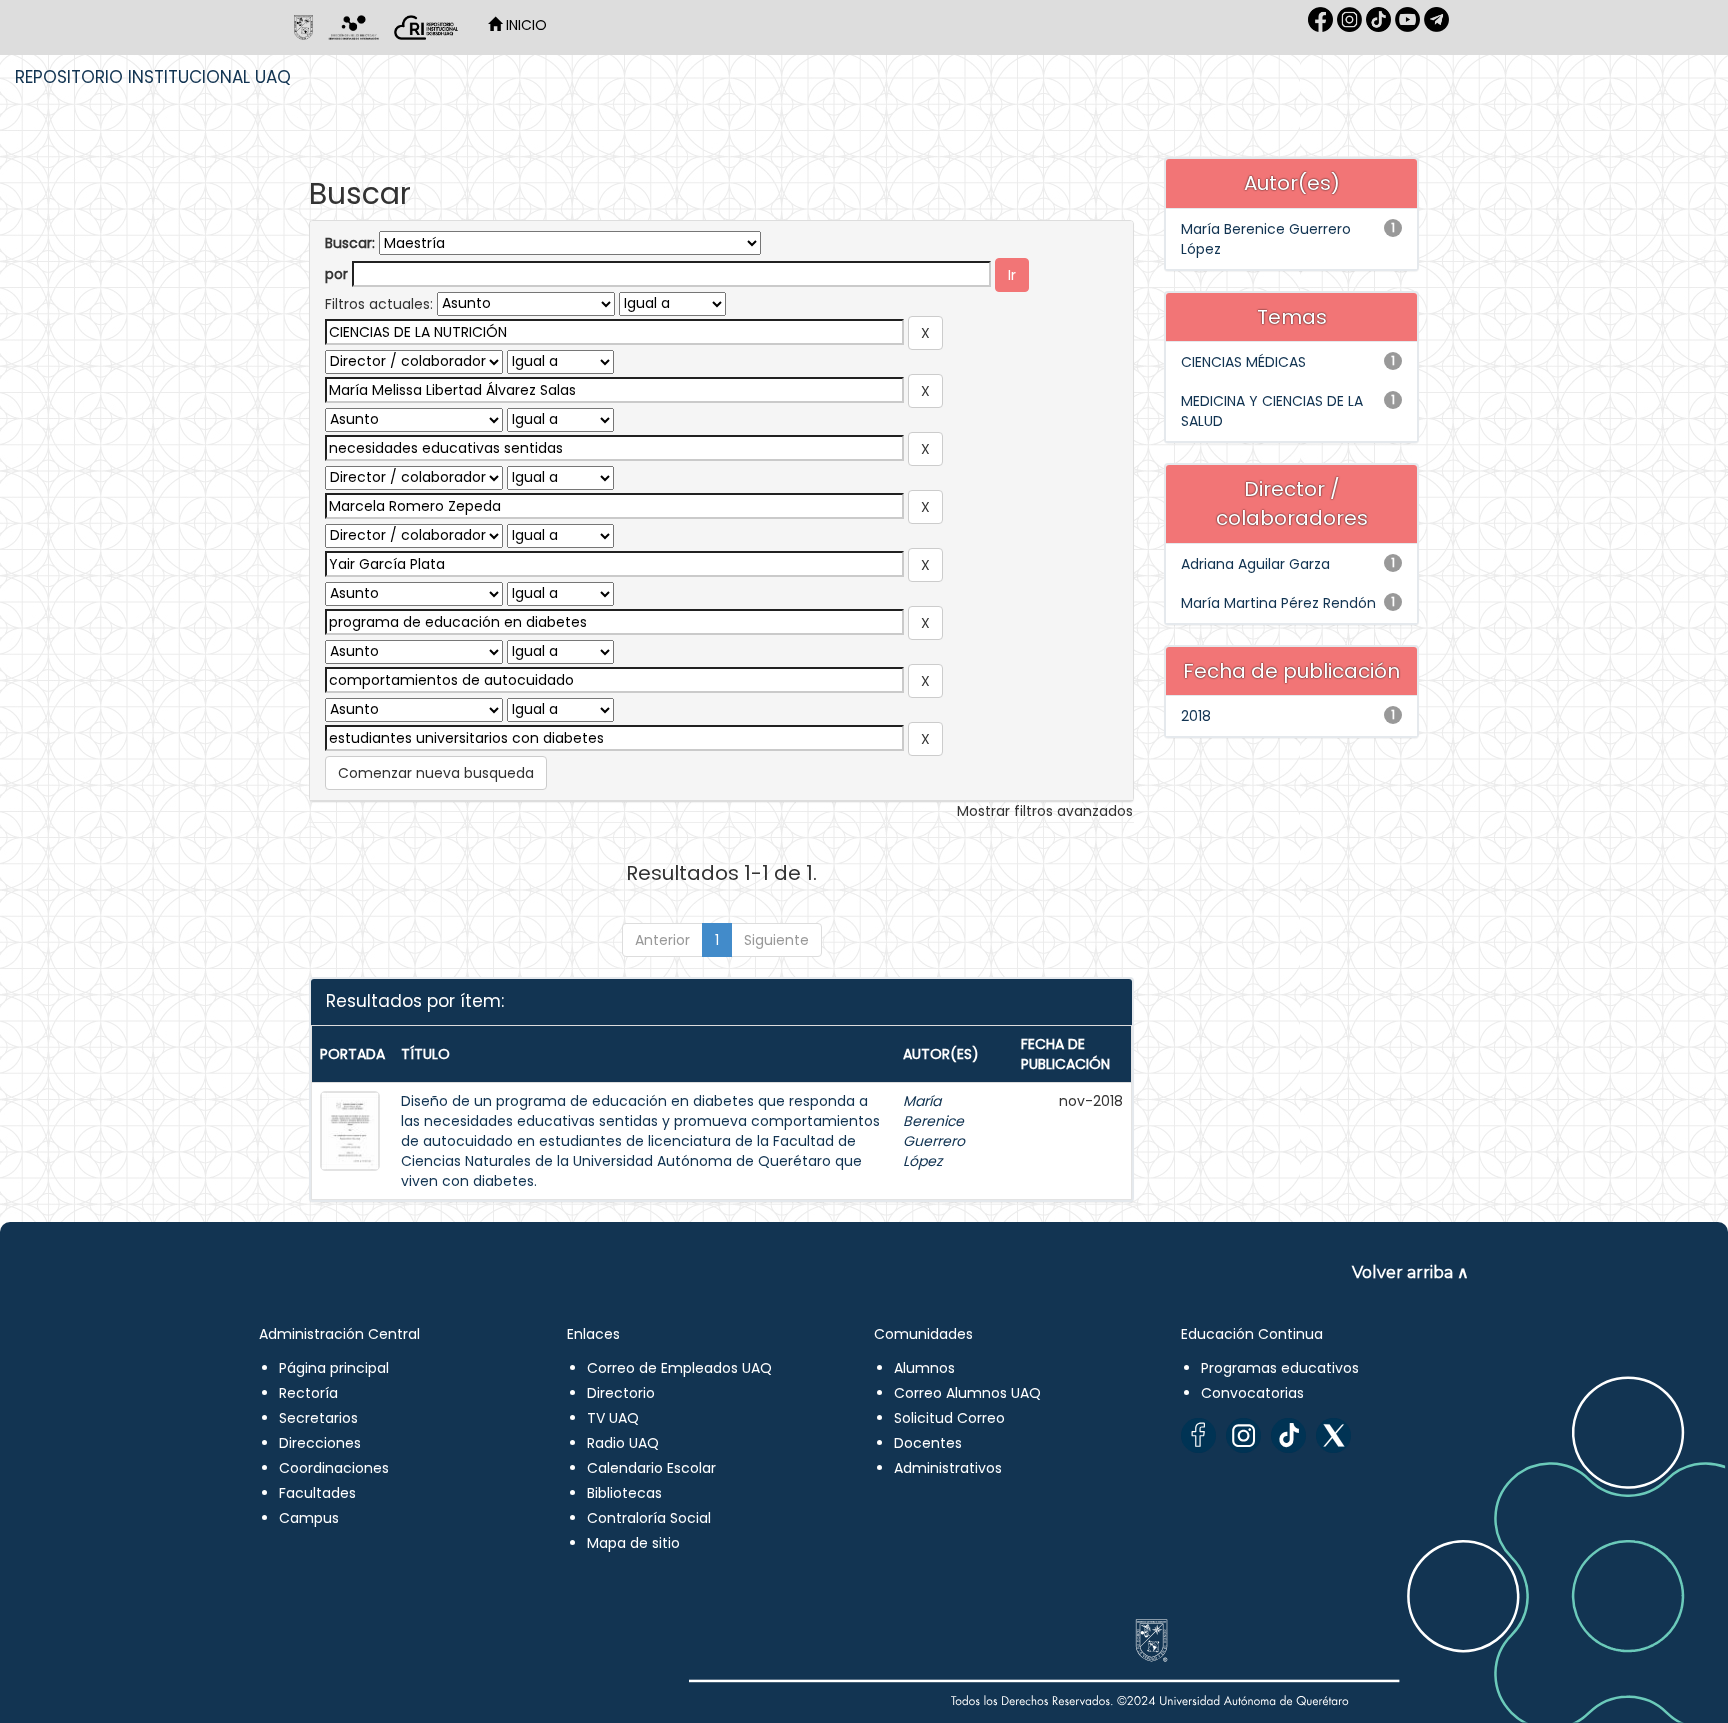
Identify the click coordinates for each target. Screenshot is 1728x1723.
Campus (309, 1518)
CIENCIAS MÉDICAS (1243, 362)
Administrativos (948, 1468)
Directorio (621, 1393)
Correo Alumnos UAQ (967, 1393)
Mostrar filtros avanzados (1045, 811)
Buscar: (350, 243)
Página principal (334, 1368)
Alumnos (924, 1368)
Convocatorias (1252, 1393)
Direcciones (320, 1443)
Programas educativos (1280, 1368)
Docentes (928, 1443)
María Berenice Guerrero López (934, 1131)
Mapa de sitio (633, 1543)
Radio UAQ (623, 1443)
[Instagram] (1243, 1435)
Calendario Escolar (651, 1468)
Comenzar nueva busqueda (436, 773)
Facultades (317, 1493)
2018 (1196, 716)
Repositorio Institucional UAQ (153, 77)
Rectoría (308, 1393)
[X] (1333, 1435)
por (336, 274)
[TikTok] (1288, 1435)
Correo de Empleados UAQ (679, 1368)
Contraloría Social (649, 1518)
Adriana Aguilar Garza (1255, 564)
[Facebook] (1198, 1435)
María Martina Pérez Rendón (1278, 603)
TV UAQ (613, 1418)
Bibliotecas (624, 1493)
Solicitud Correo (949, 1418)
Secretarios (318, 1418)
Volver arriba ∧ (1410, 1272)
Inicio (524, 25)
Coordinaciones (334, 1468)
